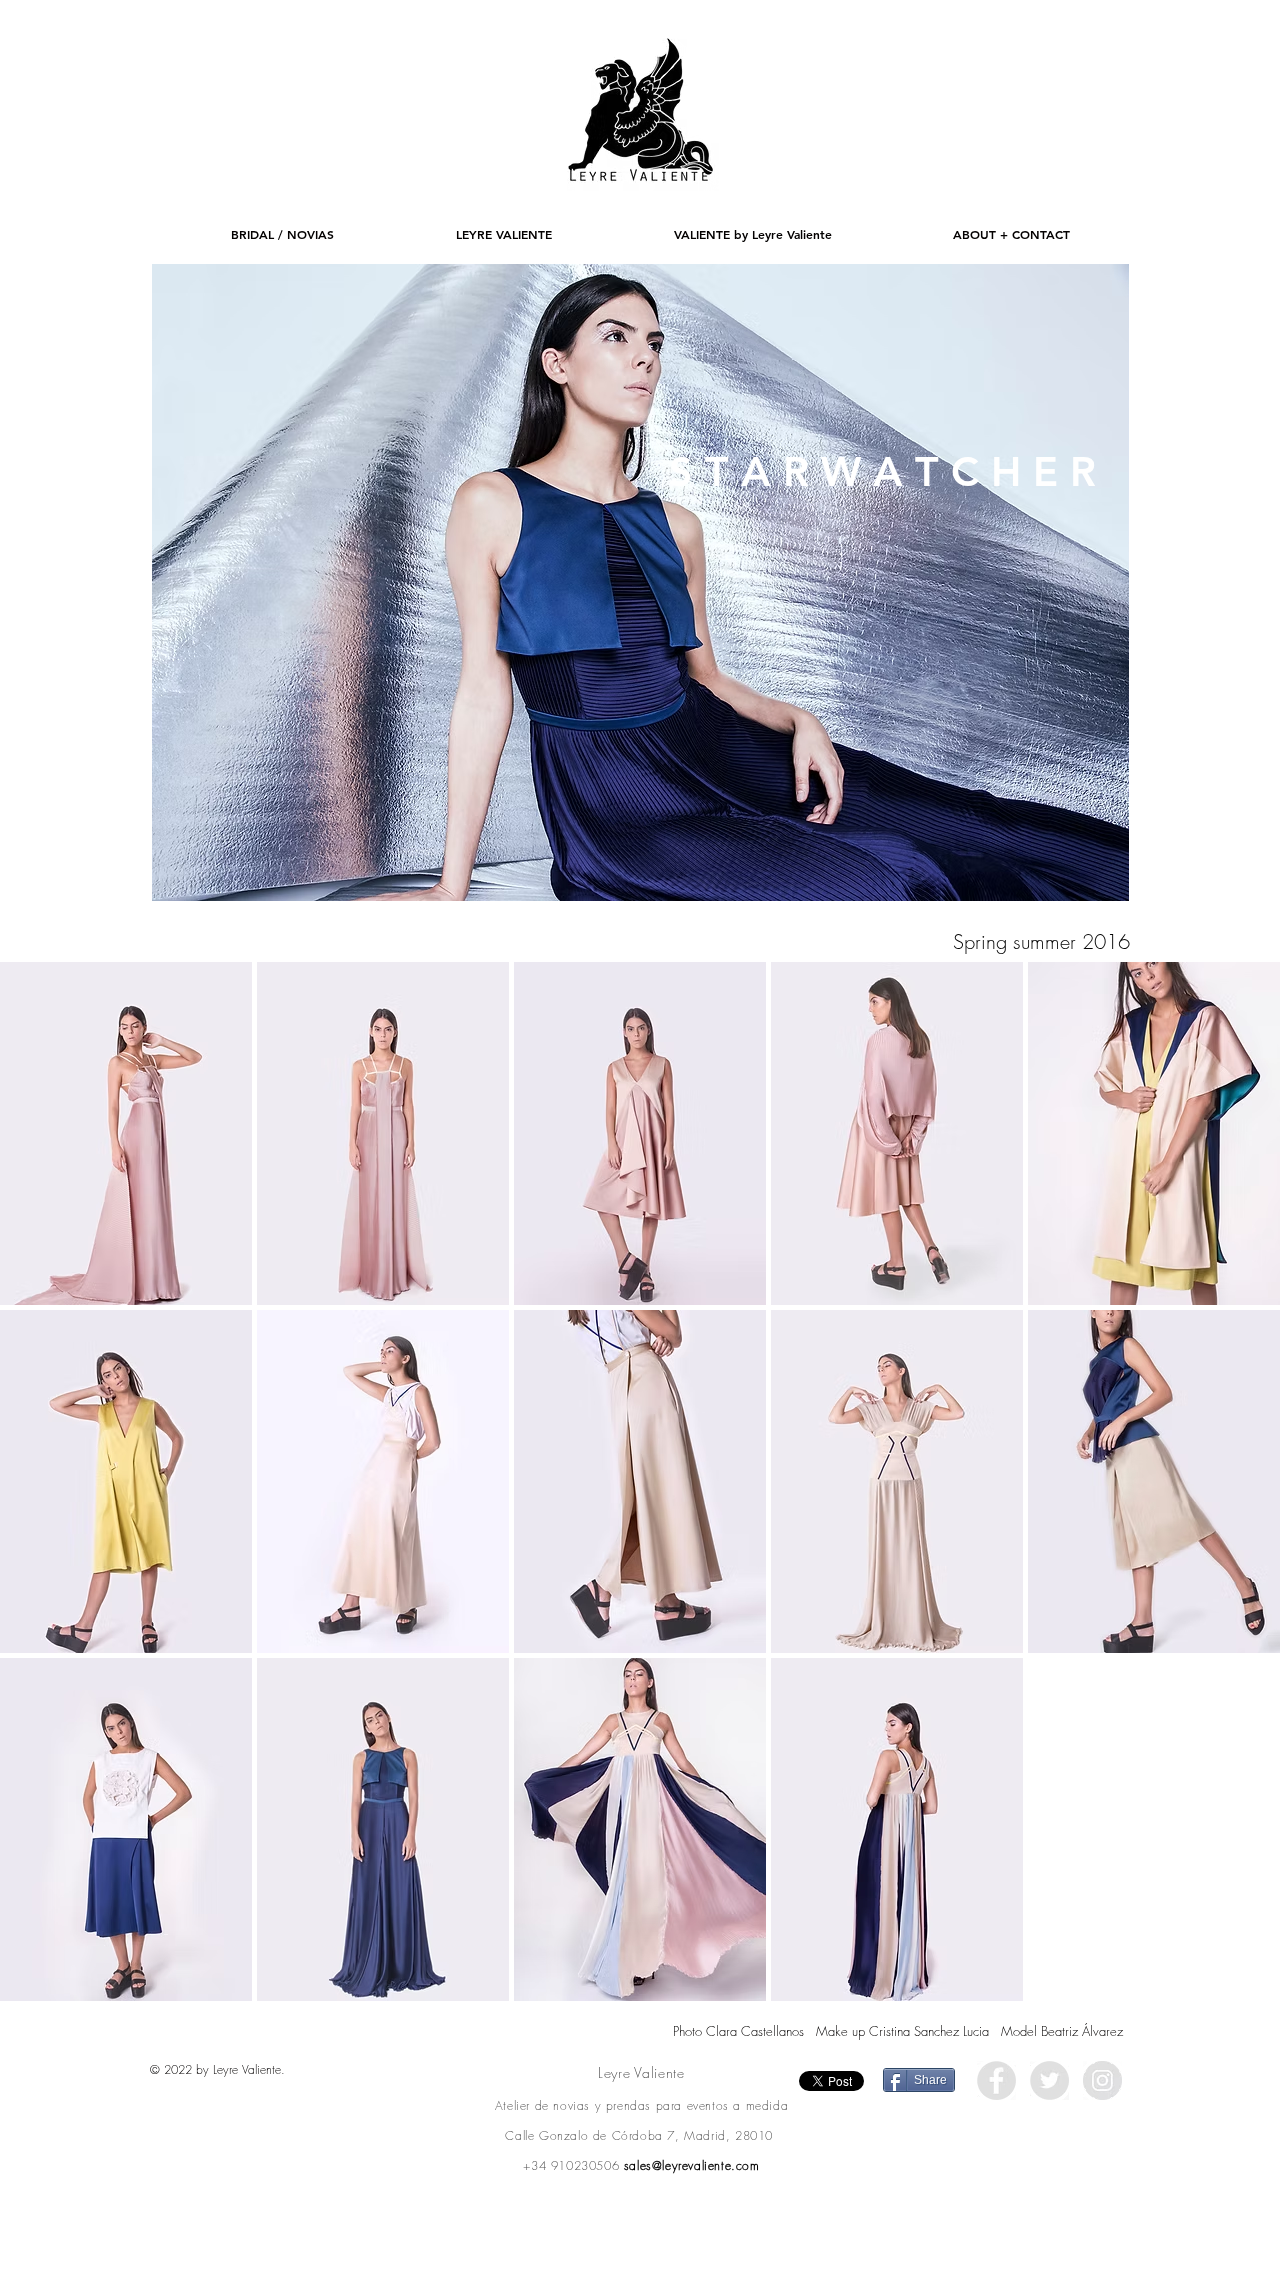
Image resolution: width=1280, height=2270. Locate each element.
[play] (1099, 871)
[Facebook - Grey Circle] (996, 2080)
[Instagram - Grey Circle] (1102, 2080)
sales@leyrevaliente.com (692, 2165)
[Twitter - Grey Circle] (1049, 2080)
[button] (640, 582)
